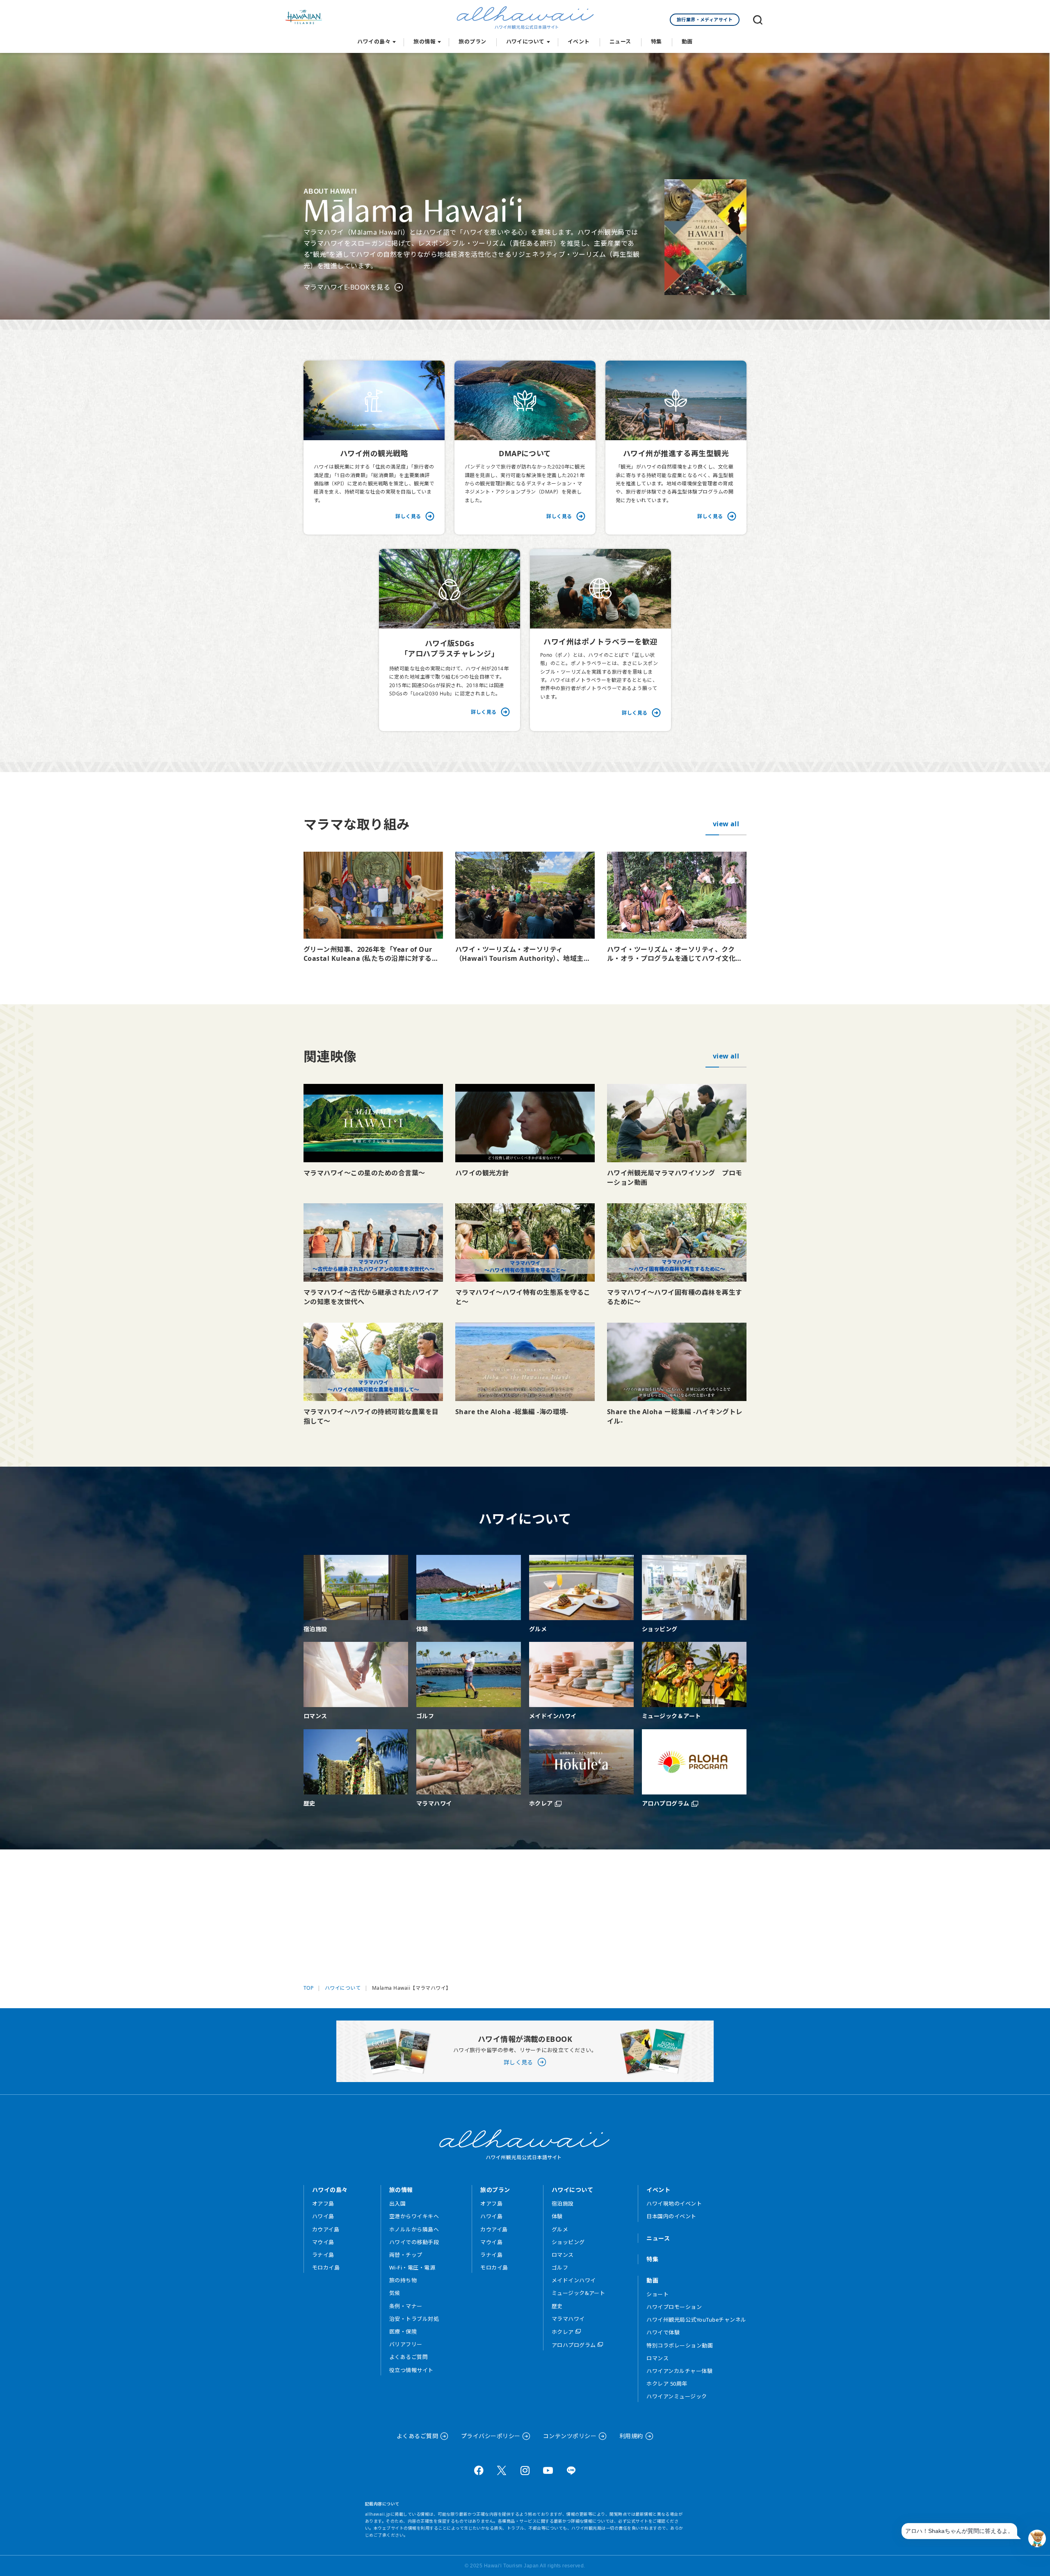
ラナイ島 (323, 2255)
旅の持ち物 (403, 2280)
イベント (579, 41)
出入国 (397, 2203)
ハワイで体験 (663, 2332)
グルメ (560, 2229)
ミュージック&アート (579, 2293)
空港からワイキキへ (414, 2216)
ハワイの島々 (374, 41)
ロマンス (563, 2255)
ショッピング (568, 2242)
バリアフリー (406, 2344)
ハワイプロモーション (674, 2307)
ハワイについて (525, 41)
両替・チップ (406, 2255)
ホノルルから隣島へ (414, 2229)
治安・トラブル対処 (414, 2319)
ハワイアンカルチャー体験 (679, 2371)
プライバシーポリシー (491, 2436)
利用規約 (631, 2436)
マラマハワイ (568, 2319)
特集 (656, 41)
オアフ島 (323, 2203)
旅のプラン (472, 41)
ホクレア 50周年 (667, 2384)
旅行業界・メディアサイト (705, 19)
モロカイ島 (326, 2267)
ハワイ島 (323, 2216)
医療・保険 (403, 2331)
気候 (395, 2293)
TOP (308, 1988)
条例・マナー (406, 2306)
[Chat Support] (1037, 2538)
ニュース (620, 41)
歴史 (557, 2306)
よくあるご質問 (409, 2357)
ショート (657, 2294)
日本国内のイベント (671, 2216)
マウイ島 (323, 2242)
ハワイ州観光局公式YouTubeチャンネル (696, 2320)
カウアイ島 (326, 2229)
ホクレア (563, 2332)
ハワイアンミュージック (677, 2396)
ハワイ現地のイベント (674, 2203)
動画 (687, 41)
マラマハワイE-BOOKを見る (347, 287)
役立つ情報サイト (411, 2370)
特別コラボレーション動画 (680, 2345)
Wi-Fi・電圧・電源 (412, 2267)
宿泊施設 (563, 2203)
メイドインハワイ (574, 2280)
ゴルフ (560, 2267)
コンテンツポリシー (570, 2436)
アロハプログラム (574, 2345)
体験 (557, 2216)
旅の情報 (425, 41)
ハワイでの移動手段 (414, 2242)
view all (726, 824)
